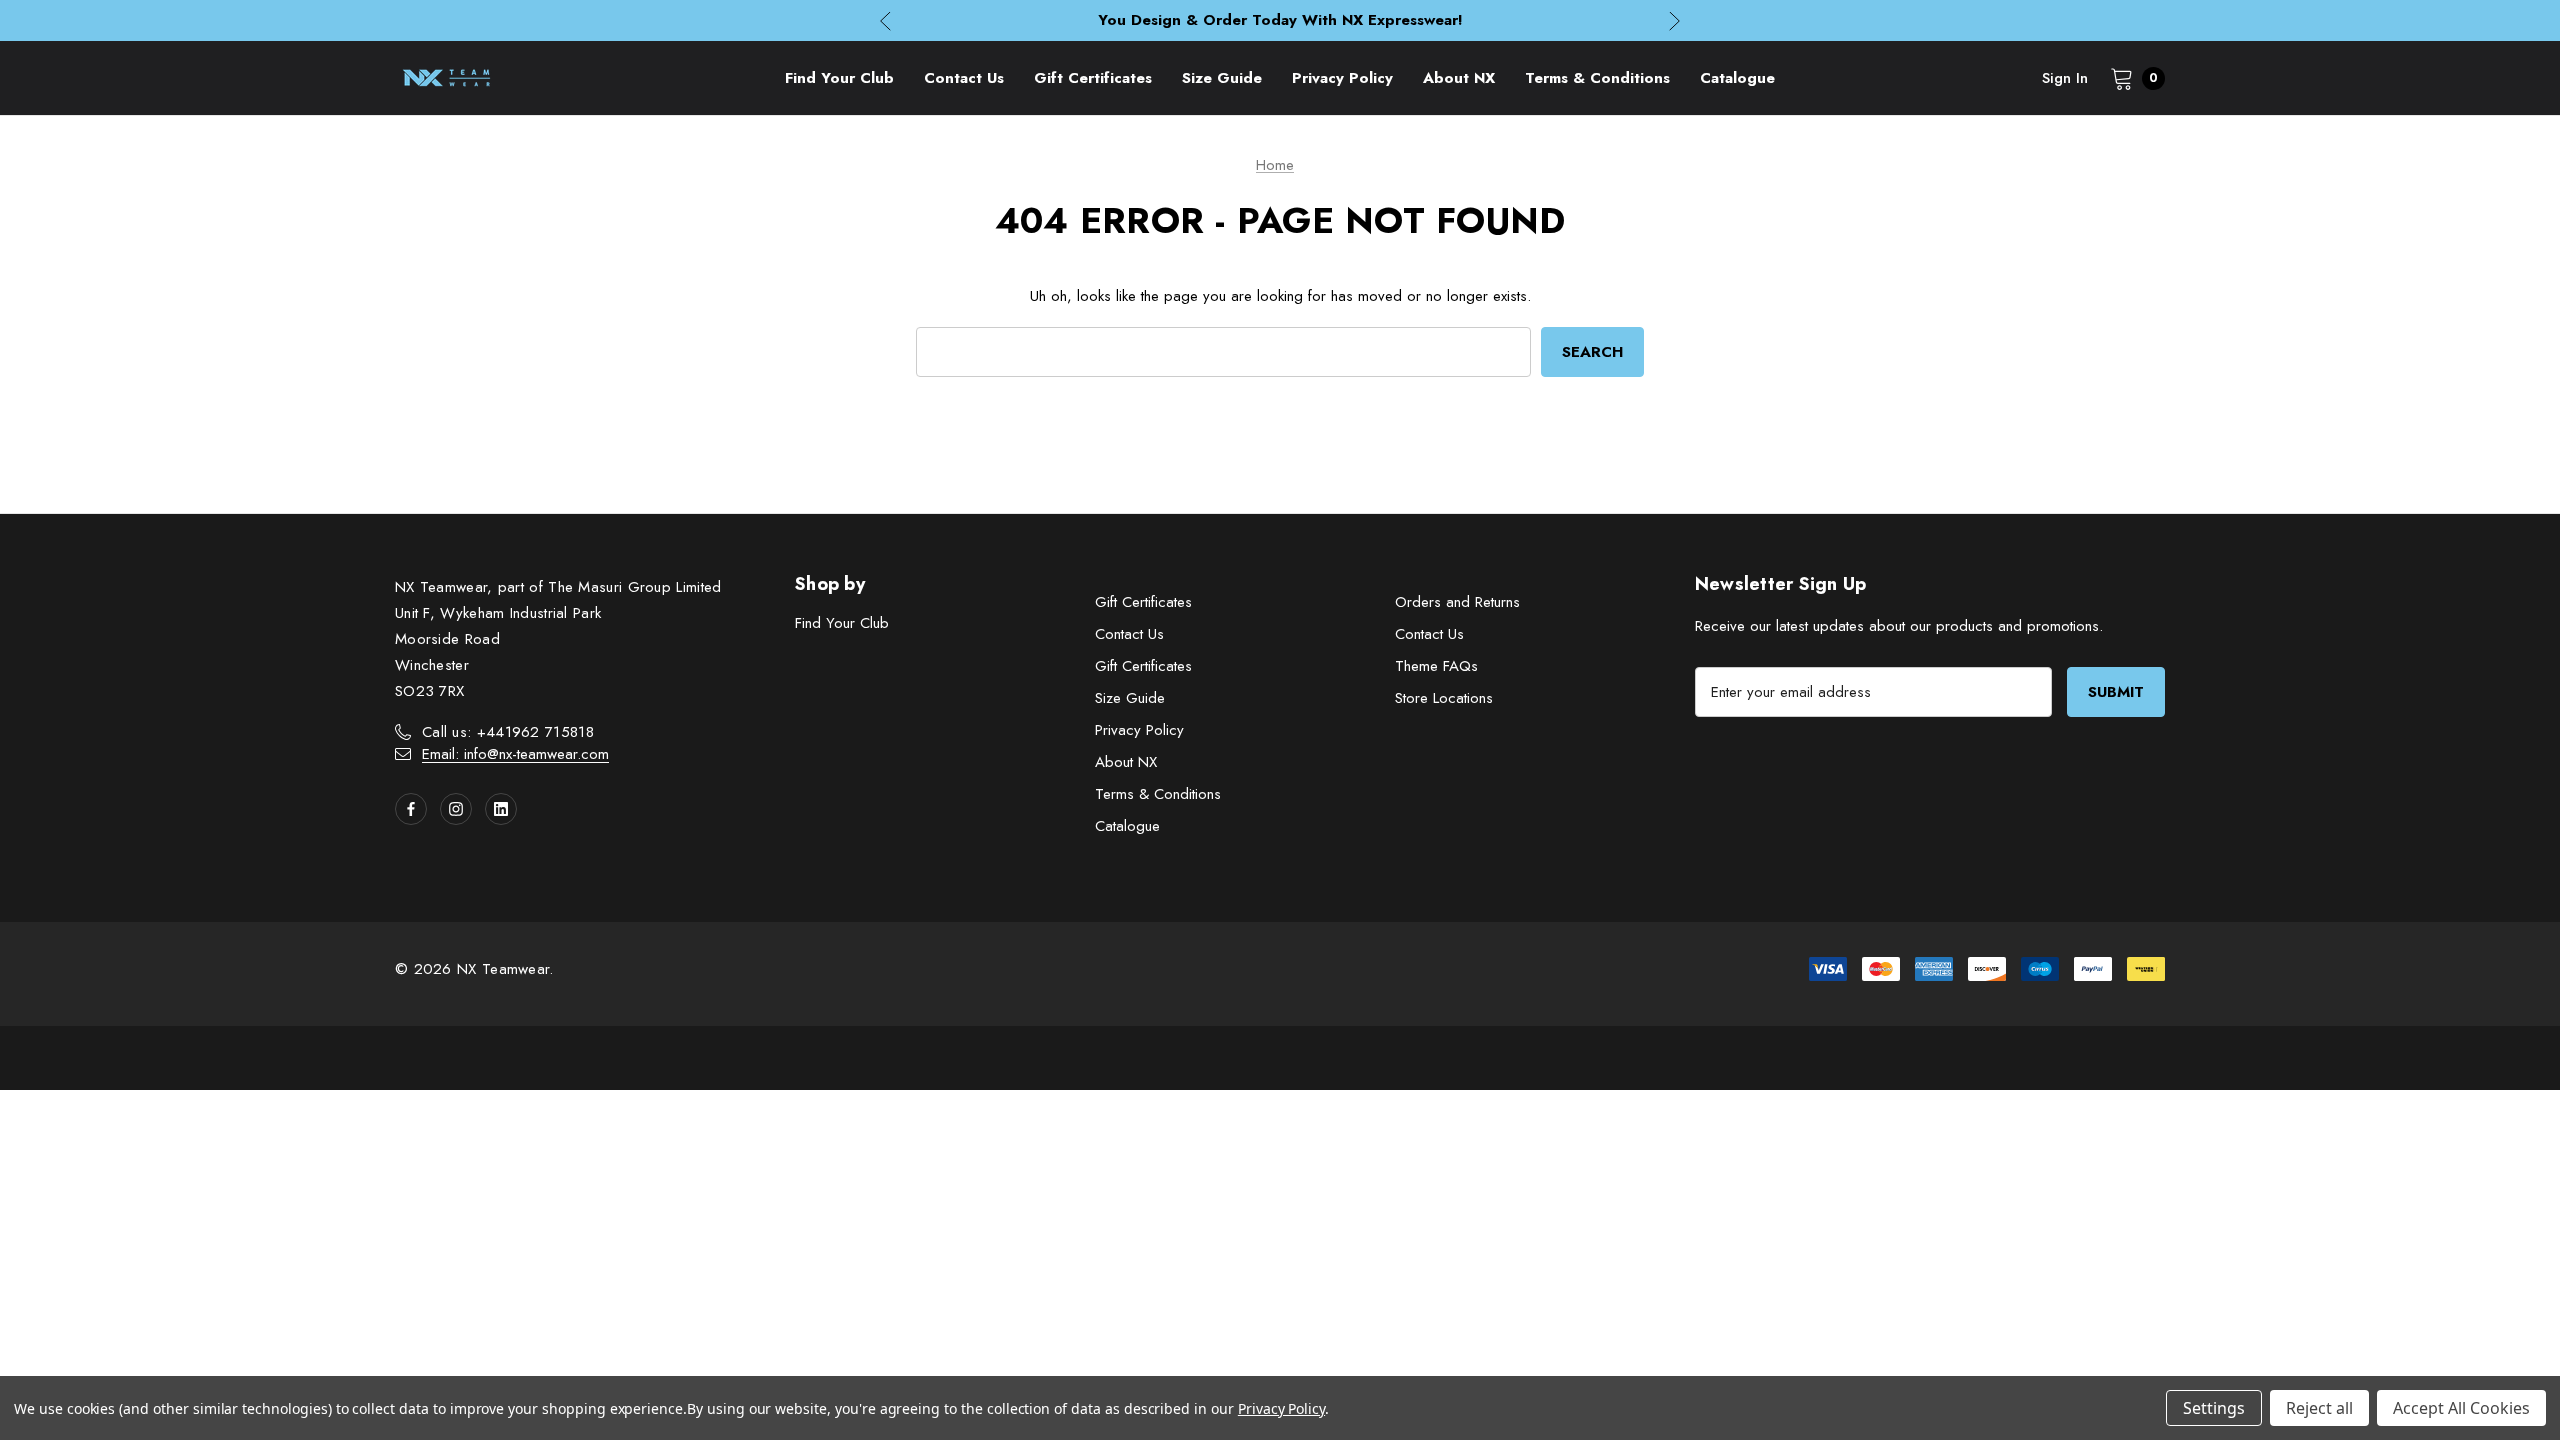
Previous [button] (885, 20)
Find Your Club (842, 623)
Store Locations (1444, 698)
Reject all (2319, 1408)
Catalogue (1127, 826)
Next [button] (1674, 20)
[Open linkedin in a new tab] (501, 809)
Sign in (2065, 78)
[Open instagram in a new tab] (456, 809)
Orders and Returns (1457, 602)
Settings (2214, 1408)
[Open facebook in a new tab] (411, 809)
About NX (1126, 762)
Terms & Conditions (1158, 794)
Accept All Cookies (2461, 1408)
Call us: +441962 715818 (508, 732)
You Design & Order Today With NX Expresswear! (1280, 20)
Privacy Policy (1139, 730)
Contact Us (1129, 634)
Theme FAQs (1436, 666)
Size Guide (1130, 698)
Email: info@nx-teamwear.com (515, 754)
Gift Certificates (1143, 602)
